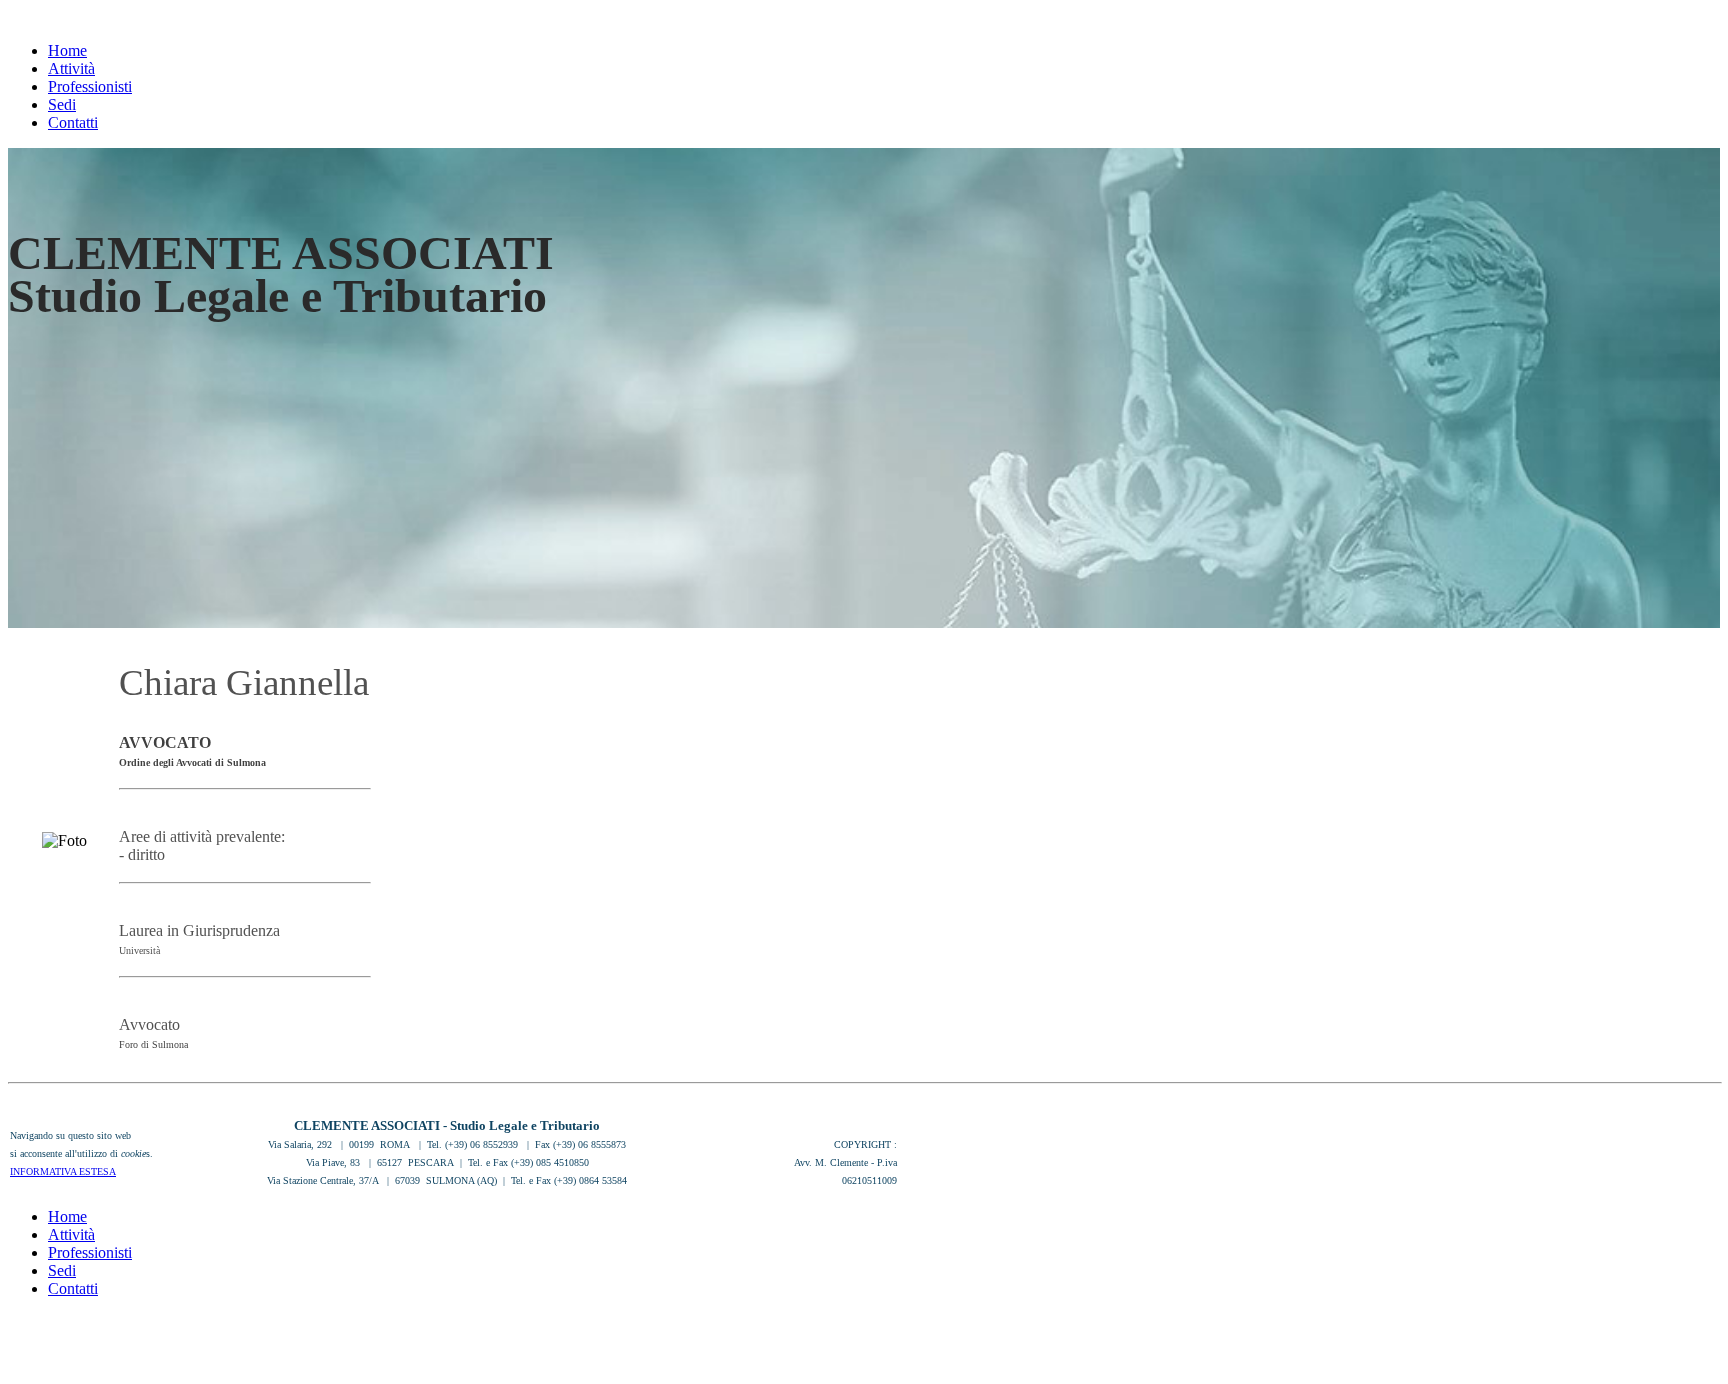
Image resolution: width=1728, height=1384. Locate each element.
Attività (71, 68)
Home (67, 50)
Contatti (73, 122)
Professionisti (90, 86)
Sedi (62, 104)
